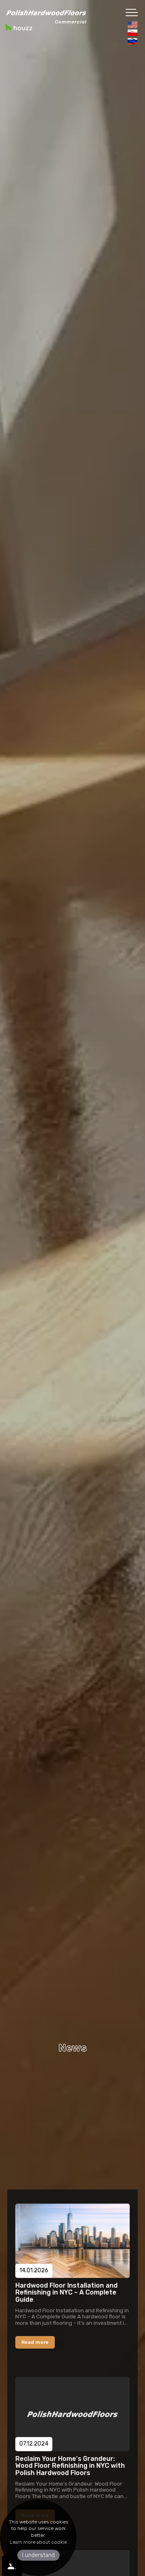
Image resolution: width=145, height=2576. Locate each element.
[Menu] (132, 12)
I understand (38, 2555)
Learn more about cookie (38, 2542)
